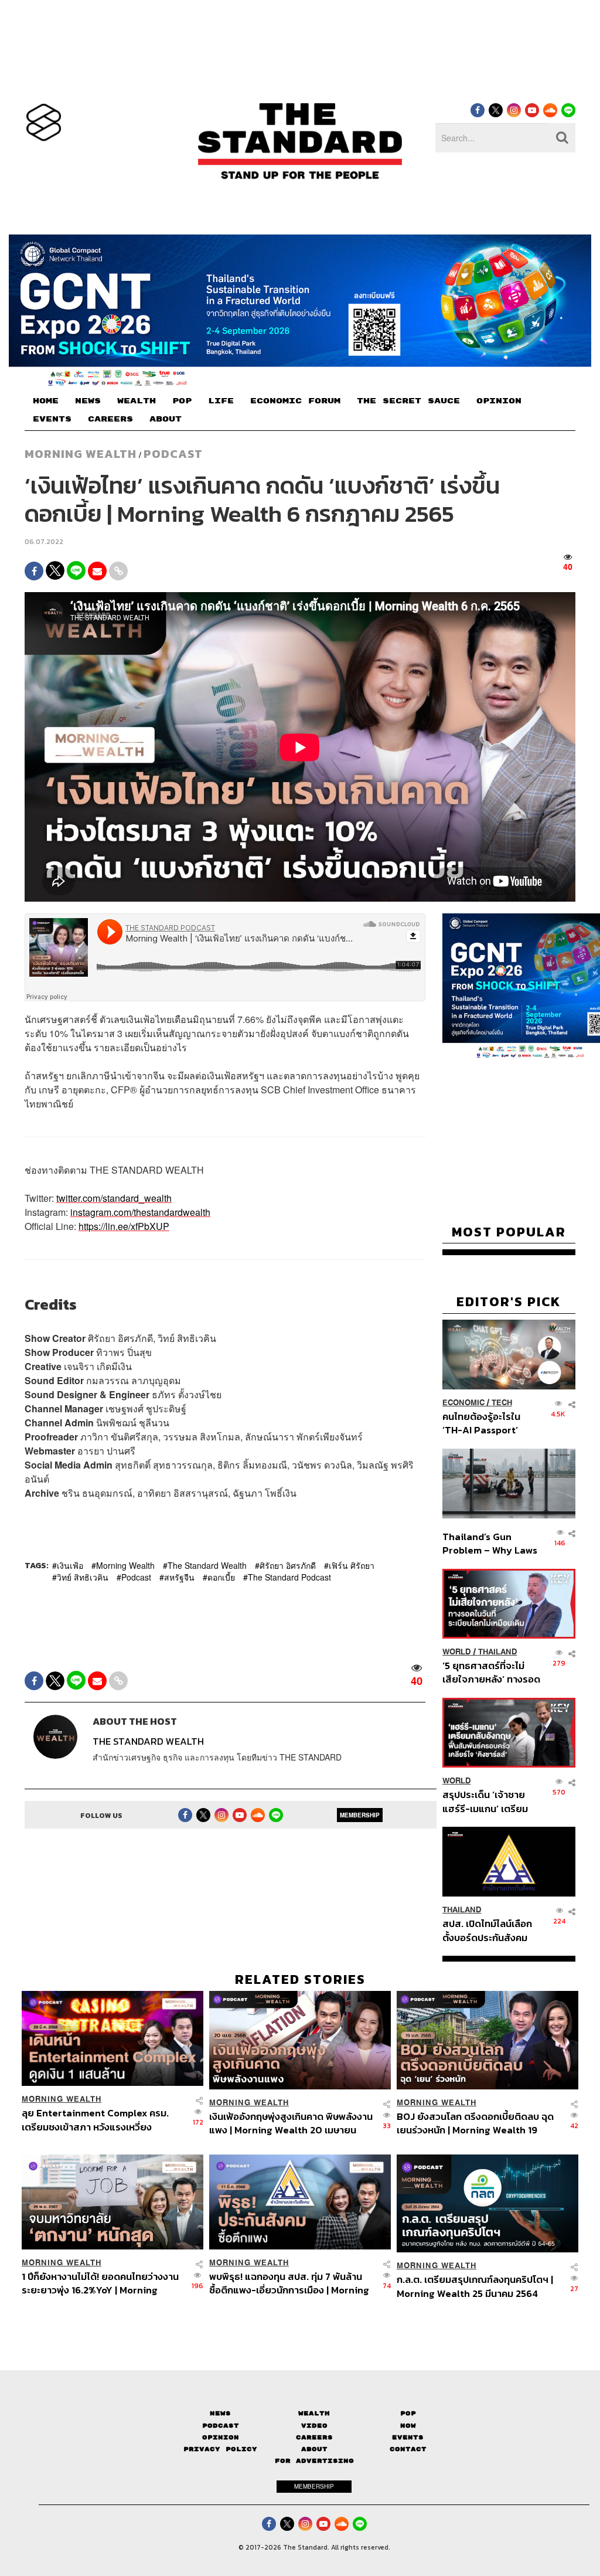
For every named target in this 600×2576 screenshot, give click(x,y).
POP (182, 401)
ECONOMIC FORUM (295, 401)
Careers (314, 2437)
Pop (408, 2413)
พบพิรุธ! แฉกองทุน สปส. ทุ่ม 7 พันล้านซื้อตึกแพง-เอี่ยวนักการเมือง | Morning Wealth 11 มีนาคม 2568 (289, 2283)
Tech (502, 1403)
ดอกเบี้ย (221, 1577)
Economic (463, 1403)
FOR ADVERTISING (314, 2461)
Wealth (314, 2413)
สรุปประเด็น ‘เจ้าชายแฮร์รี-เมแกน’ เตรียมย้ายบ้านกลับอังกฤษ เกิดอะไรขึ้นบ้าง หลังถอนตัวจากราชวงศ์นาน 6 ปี (491, 1801)
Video (314, 2426)
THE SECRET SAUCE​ (408, 401)
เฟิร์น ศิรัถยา (352, 1565)
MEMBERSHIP (360, 1815)
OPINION (499, 401)
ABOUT (166, 419)
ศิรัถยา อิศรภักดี (288, 1565)
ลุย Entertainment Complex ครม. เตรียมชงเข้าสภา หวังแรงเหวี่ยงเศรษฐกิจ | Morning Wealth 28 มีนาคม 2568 (103, 2120)
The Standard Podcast (289, 1577)
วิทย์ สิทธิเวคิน (83, 1577)
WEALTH (137, 401)
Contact (408, 2449)
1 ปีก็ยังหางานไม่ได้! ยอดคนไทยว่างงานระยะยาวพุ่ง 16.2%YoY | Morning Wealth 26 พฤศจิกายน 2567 (100, 2283)
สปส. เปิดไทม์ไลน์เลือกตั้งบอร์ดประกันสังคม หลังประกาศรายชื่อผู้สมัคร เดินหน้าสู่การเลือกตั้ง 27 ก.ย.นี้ (487, 1930)
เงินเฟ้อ (70, 1565)
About (314, 2449)
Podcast (173, 454)
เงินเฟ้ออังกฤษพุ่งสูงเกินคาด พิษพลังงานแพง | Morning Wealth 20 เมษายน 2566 (291, 2123)
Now (408, 2426)
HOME (46, 401)
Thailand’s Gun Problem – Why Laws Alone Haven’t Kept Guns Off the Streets (490, 1543)
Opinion (221, 2437)
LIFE (221, 401)
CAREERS (110, 419)
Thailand (498, 1652)
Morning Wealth (125, 1565)
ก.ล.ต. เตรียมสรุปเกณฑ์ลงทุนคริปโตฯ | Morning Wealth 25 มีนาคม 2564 (475, 2286)
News (220, 2413)
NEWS (88, 401)
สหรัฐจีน (179, 1577)
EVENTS (52, 419)
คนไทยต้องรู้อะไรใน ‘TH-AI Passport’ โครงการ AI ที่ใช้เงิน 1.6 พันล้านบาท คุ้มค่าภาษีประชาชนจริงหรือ (489, 1423)
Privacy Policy (220, 2449)
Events (408, 2437)
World (457, 1652)
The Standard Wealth (207, 1565)
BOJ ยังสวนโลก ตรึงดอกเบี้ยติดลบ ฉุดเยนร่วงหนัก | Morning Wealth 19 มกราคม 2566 (475, 2123)
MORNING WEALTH (81, 454)
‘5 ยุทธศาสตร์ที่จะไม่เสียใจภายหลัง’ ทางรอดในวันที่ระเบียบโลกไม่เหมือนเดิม (491, 1672)
